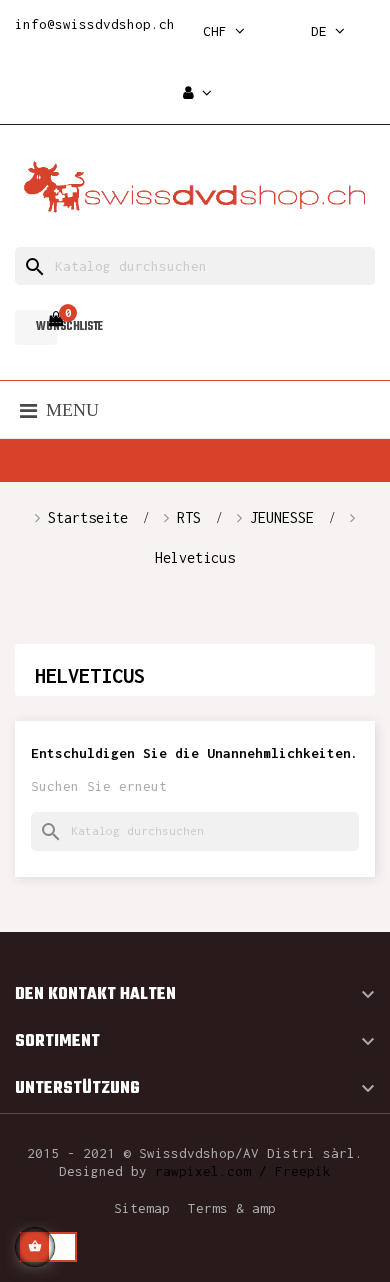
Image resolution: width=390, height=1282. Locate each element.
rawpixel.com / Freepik (243, 1171)
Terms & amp (232, 1208)
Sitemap (142, 1208)
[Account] (197, 93)
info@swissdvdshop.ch (95, 24)
